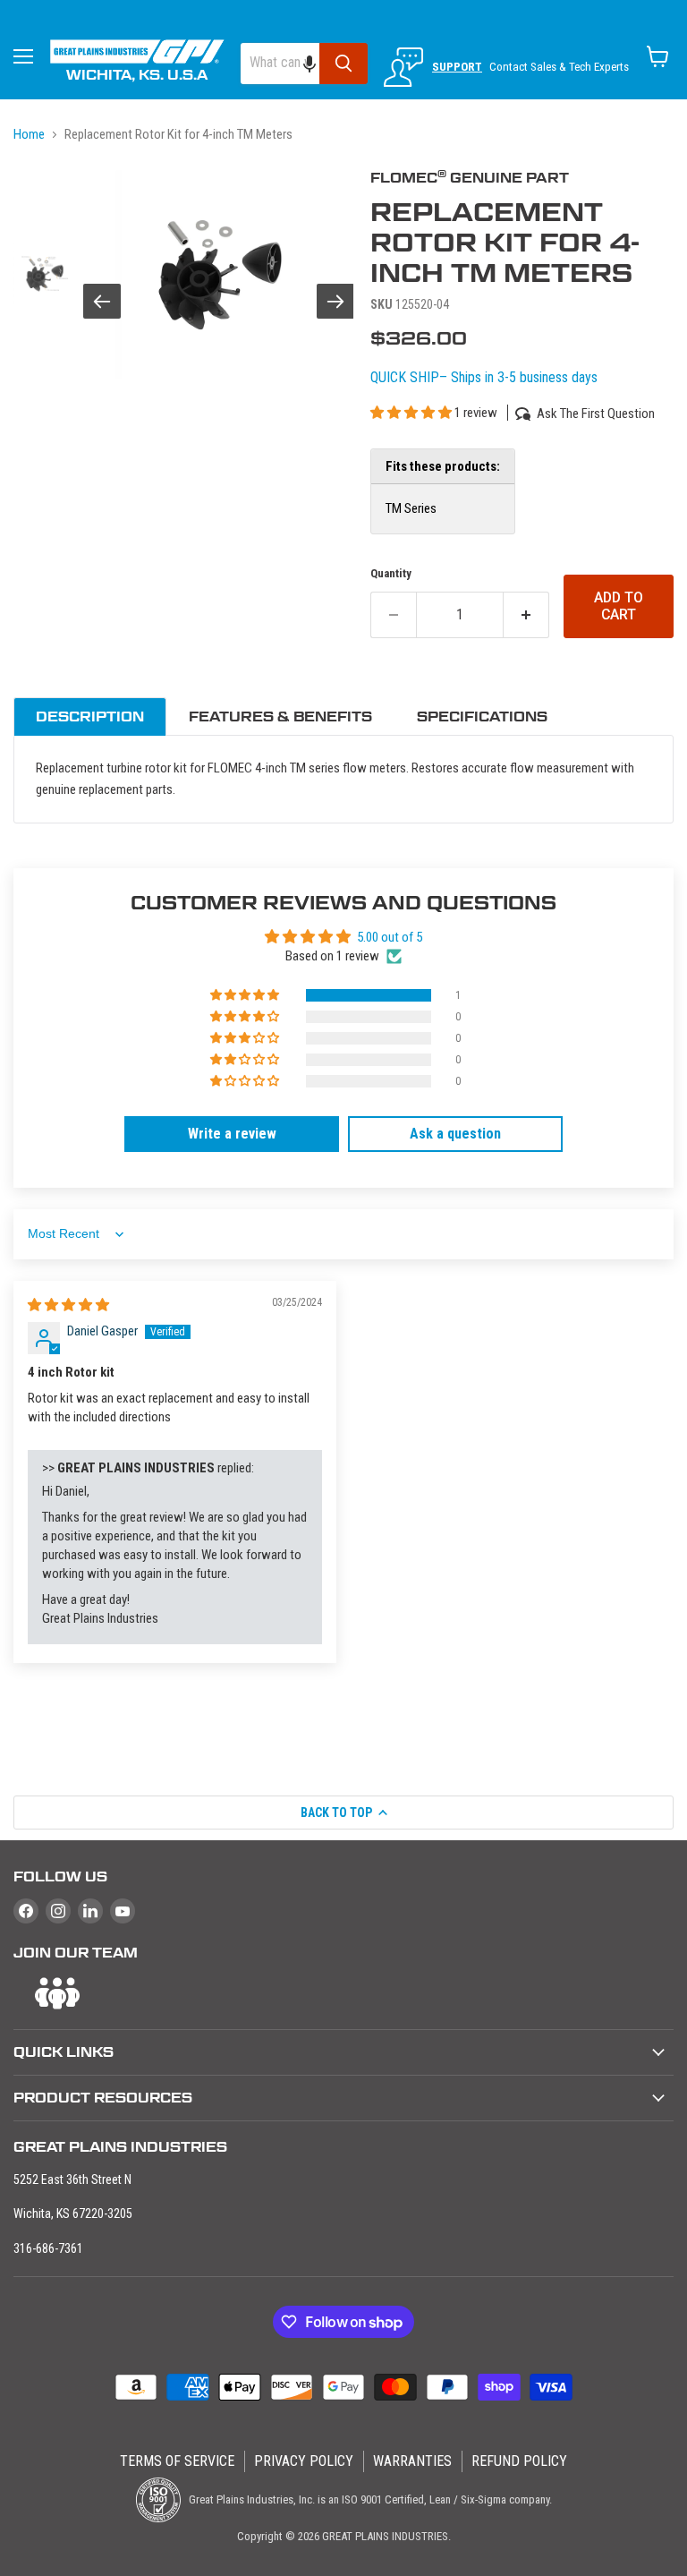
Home (29, 134)
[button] (318, 64)
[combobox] (280, 64)
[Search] (343, 64)
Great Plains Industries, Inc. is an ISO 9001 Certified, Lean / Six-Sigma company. (369, 2499)
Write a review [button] (232, 1134)
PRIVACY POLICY (304, 2461)
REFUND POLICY (519, 2461)
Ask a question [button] (455, 1134)
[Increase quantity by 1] (526, 615)
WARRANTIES (412, 2461)
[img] (68, 1305)
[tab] (90, 717)
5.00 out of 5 (390, 937)
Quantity (391, 573)
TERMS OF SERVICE (177, 2461)
